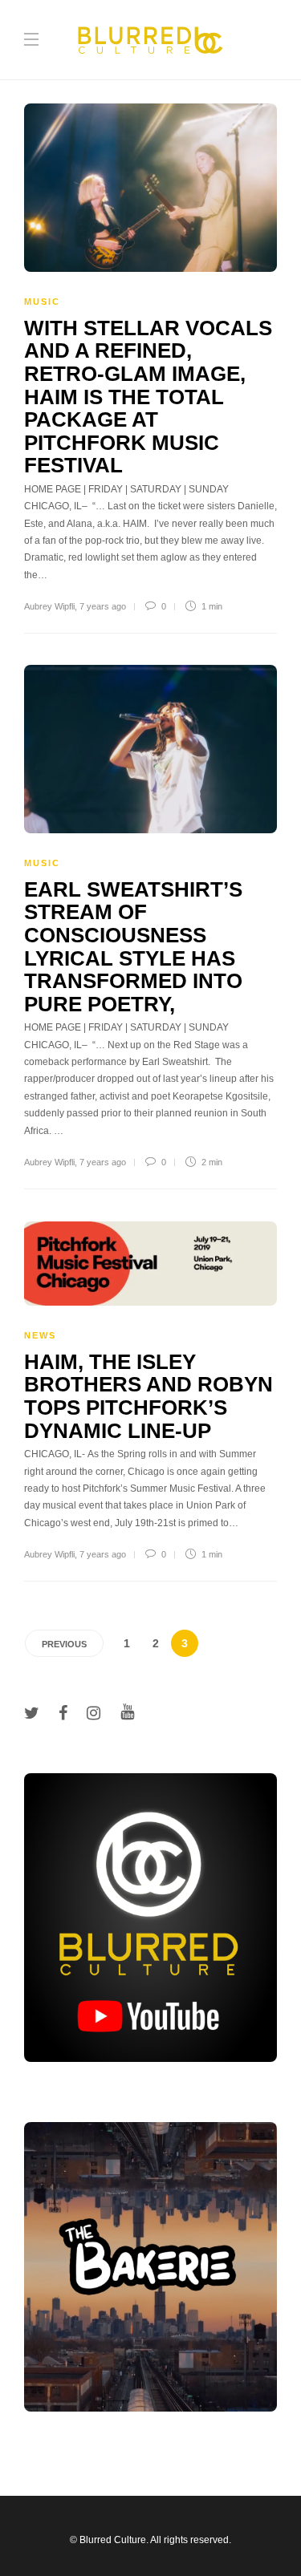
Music (42, 302)
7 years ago (103, 606)
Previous (64, 1644)
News (40, 1335)
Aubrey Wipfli (49, 606)
